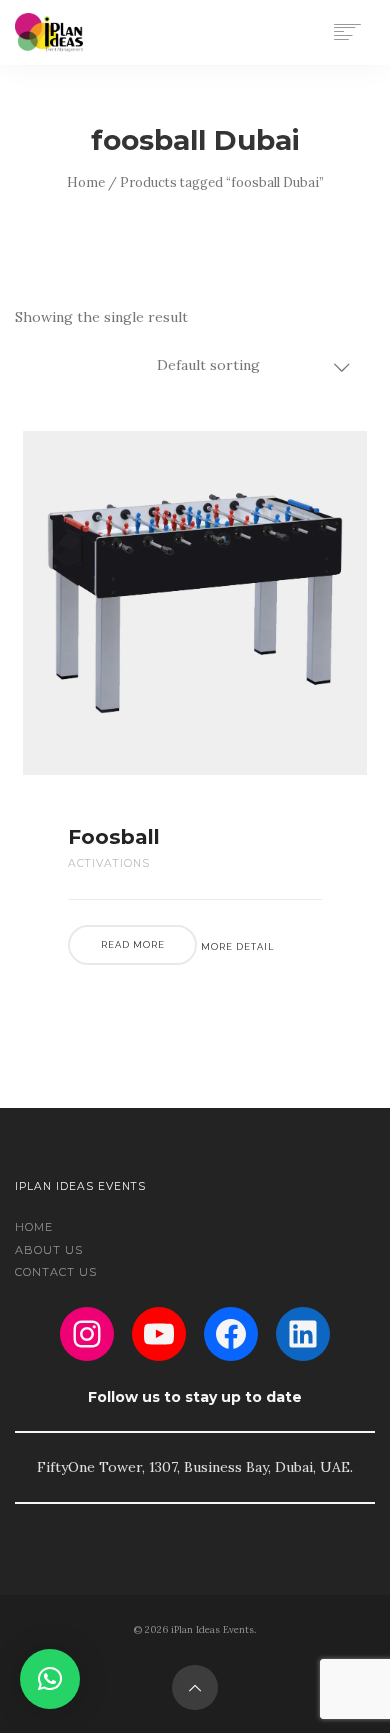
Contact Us (56, 1272)
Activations (109, 863)
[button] (50, 1679)
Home (86, 182)
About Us (49, 1250)
